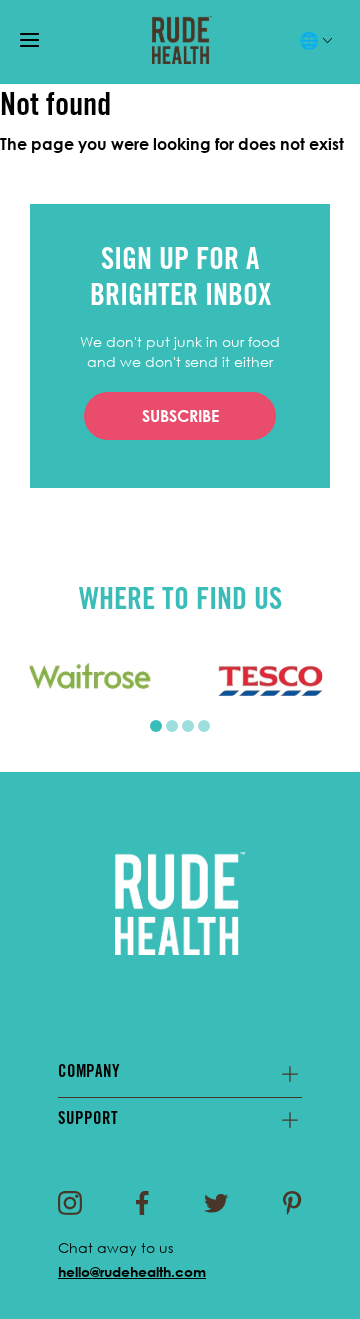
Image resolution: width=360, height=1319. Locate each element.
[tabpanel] (90, 680)
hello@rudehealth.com (132, 1271)
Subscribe (180, 416)
